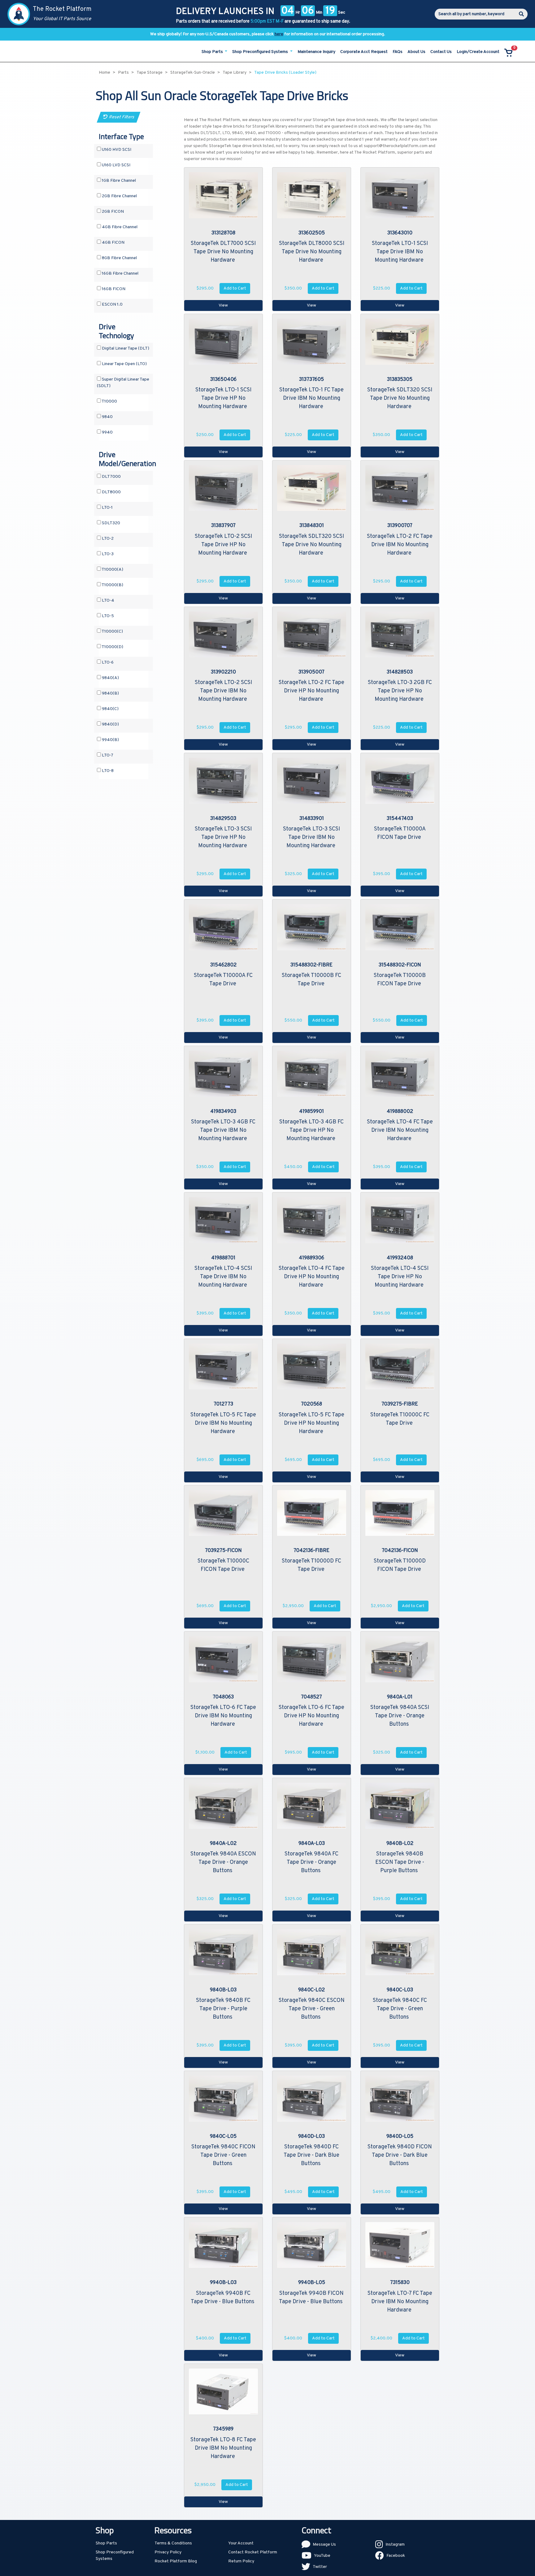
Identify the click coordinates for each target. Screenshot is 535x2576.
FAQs (398, 52)
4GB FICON (113, 243)
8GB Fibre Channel (119, 258)
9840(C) (110, 709)
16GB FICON (113, 289)
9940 (107, 432)
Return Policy (241, 2561)
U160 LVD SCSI (116, 165)
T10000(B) (112, 585)
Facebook (396, 2556)
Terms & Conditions (173, 2543)
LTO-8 (107, 771)
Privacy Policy (168, 2552)
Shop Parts (106, 2543)
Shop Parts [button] (213, 52)
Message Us (324, 2545)
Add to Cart (235, 288)
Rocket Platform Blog (176, 2561)
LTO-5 (107, 616)
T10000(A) (112, 570)
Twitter (320, 2567)
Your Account (241, 2543)
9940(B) (110, 740)
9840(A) (110, 678)
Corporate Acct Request (364, 52)
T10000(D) (112, 647)
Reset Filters (121, 117)
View (223, 305)
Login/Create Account (478, 52)
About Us (416, 52)
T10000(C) (112, 632)
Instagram (395, 2545)
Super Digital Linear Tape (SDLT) (123, 383)
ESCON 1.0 (112, 305)
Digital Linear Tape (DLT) (125, 349)
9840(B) (110, 693)
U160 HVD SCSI (116, 150)
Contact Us (441, 52)
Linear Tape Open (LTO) (124, 364)
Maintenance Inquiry (316, 52)
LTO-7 (107, 755)
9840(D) (110, 724)
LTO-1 (107, 508)
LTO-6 (107, 663)
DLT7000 (111, 477)
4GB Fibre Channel (119, 227)
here (279, 34)
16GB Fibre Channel (120, 274)
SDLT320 (111, 523)
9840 (107, 417)
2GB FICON (112, 212)
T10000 (109, 401)
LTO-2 (107, 539)
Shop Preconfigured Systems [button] (261, 52)
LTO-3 (107, 554)
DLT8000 (111, 492)
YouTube (322, 2556)
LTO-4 (108, 601)
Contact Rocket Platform (253, 2552)
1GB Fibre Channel (118, 181)
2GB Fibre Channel (119, 196)
